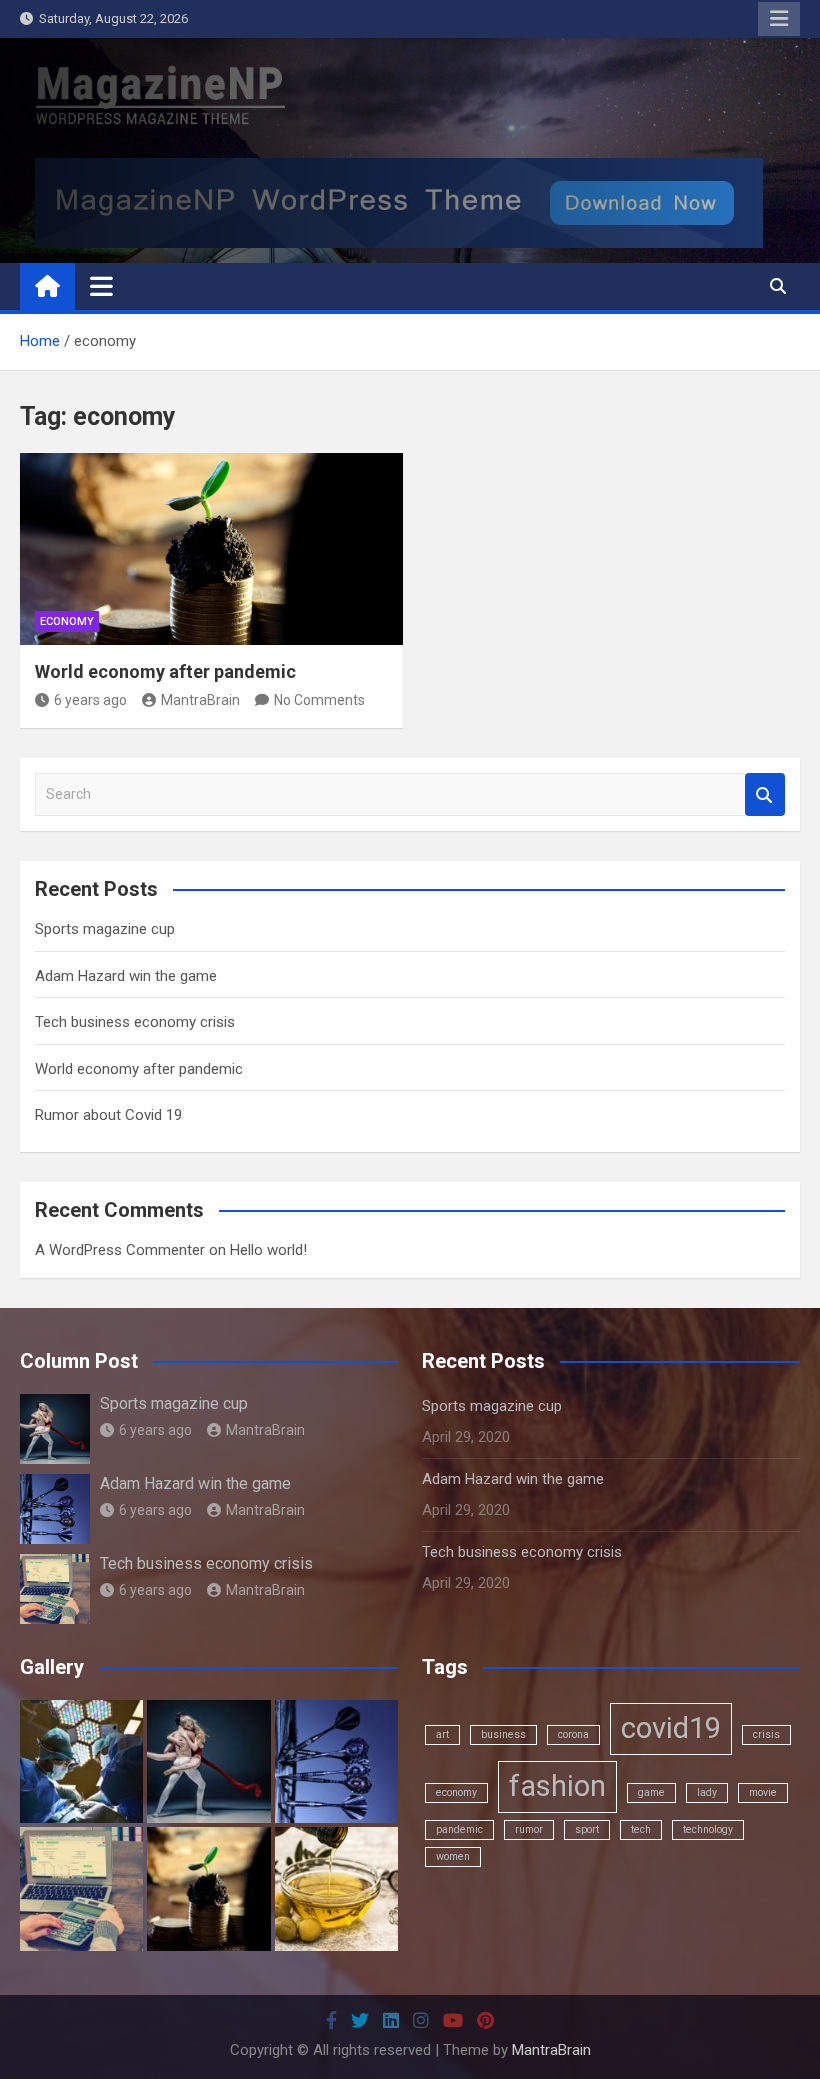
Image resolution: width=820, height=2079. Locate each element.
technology (708, 1829)
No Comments (319, 700)
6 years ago (90, 700)
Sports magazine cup (105, 929)
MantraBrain (200, 700)
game (651, 1792)
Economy (67, 621)
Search (765, 794)
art (442, 1734)
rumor (529, 1829)
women (453, 1856)
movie (763, 1792)
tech (641, 1829)
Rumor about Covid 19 (108, 1115)
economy (456, 1792)
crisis (766, 1734)
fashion (557, 1786)
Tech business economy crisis (135, 1022)
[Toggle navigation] (101, 286)
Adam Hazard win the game (126, 976)
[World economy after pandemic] (211, 549)
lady (707, 1792)
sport (587, 1829)
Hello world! (268, 1250)
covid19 (671, 1728)
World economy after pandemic (165, 671)
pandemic (459, 1829)
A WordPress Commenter (120, 1250)
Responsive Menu (779, 19)
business (503, 1734)
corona (573, 1734)
